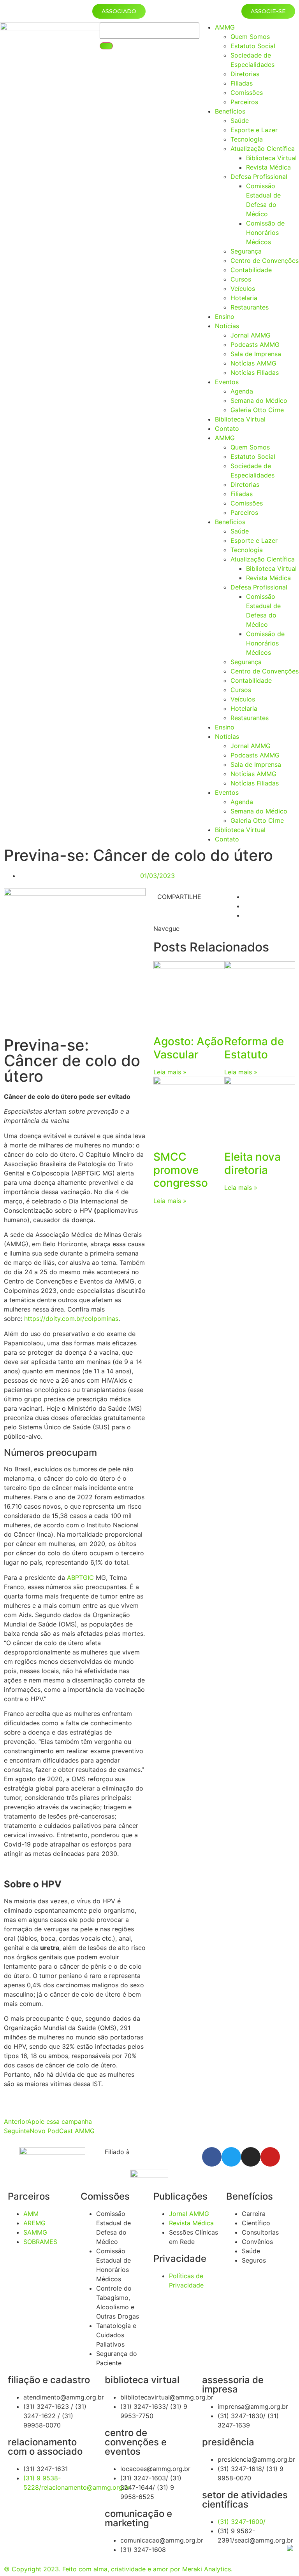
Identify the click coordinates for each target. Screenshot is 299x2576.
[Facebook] (212, 2157)
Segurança (246, 251)
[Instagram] (251, 2157)
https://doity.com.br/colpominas (71, 1319)
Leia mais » (170, 1072)
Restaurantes (250, 307)
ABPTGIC (80, 1577)
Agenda (242, 391)
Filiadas (242, 83)
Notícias (227, 326)
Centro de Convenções (265, 261)
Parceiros (244, 102)
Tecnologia (247, 139)
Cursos (241, 279)
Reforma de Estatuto (254, 1048)
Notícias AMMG (253, 363)
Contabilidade (251, 270)
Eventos (227, 382)
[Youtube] (270, 2157)
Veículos (243, 289)
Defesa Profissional (259, 177)
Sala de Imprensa (256, 354)
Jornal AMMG (251, 335)
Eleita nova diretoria (252, 1163)
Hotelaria (244, 298)
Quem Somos (250, 37)
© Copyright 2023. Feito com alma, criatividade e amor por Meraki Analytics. (118, 2569)
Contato (227, 428)
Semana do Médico (259, 400)
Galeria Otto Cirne (257, 410)
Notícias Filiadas (255, 372)
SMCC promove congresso (181, 1170)
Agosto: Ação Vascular (188, 1048)
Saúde (240, 121)
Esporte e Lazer (254, 130)
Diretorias (245, 74)
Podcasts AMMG (255, 345)
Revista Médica (268, 167)
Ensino (225, 317)
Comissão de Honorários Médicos (265, 233)
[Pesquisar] (106, 46)
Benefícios (230, 111)
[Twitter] (231, 2157)
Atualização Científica (263, 149)
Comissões (247, 93)
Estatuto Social (253, 46)
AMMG (225, 27)
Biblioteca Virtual (271, 158)
